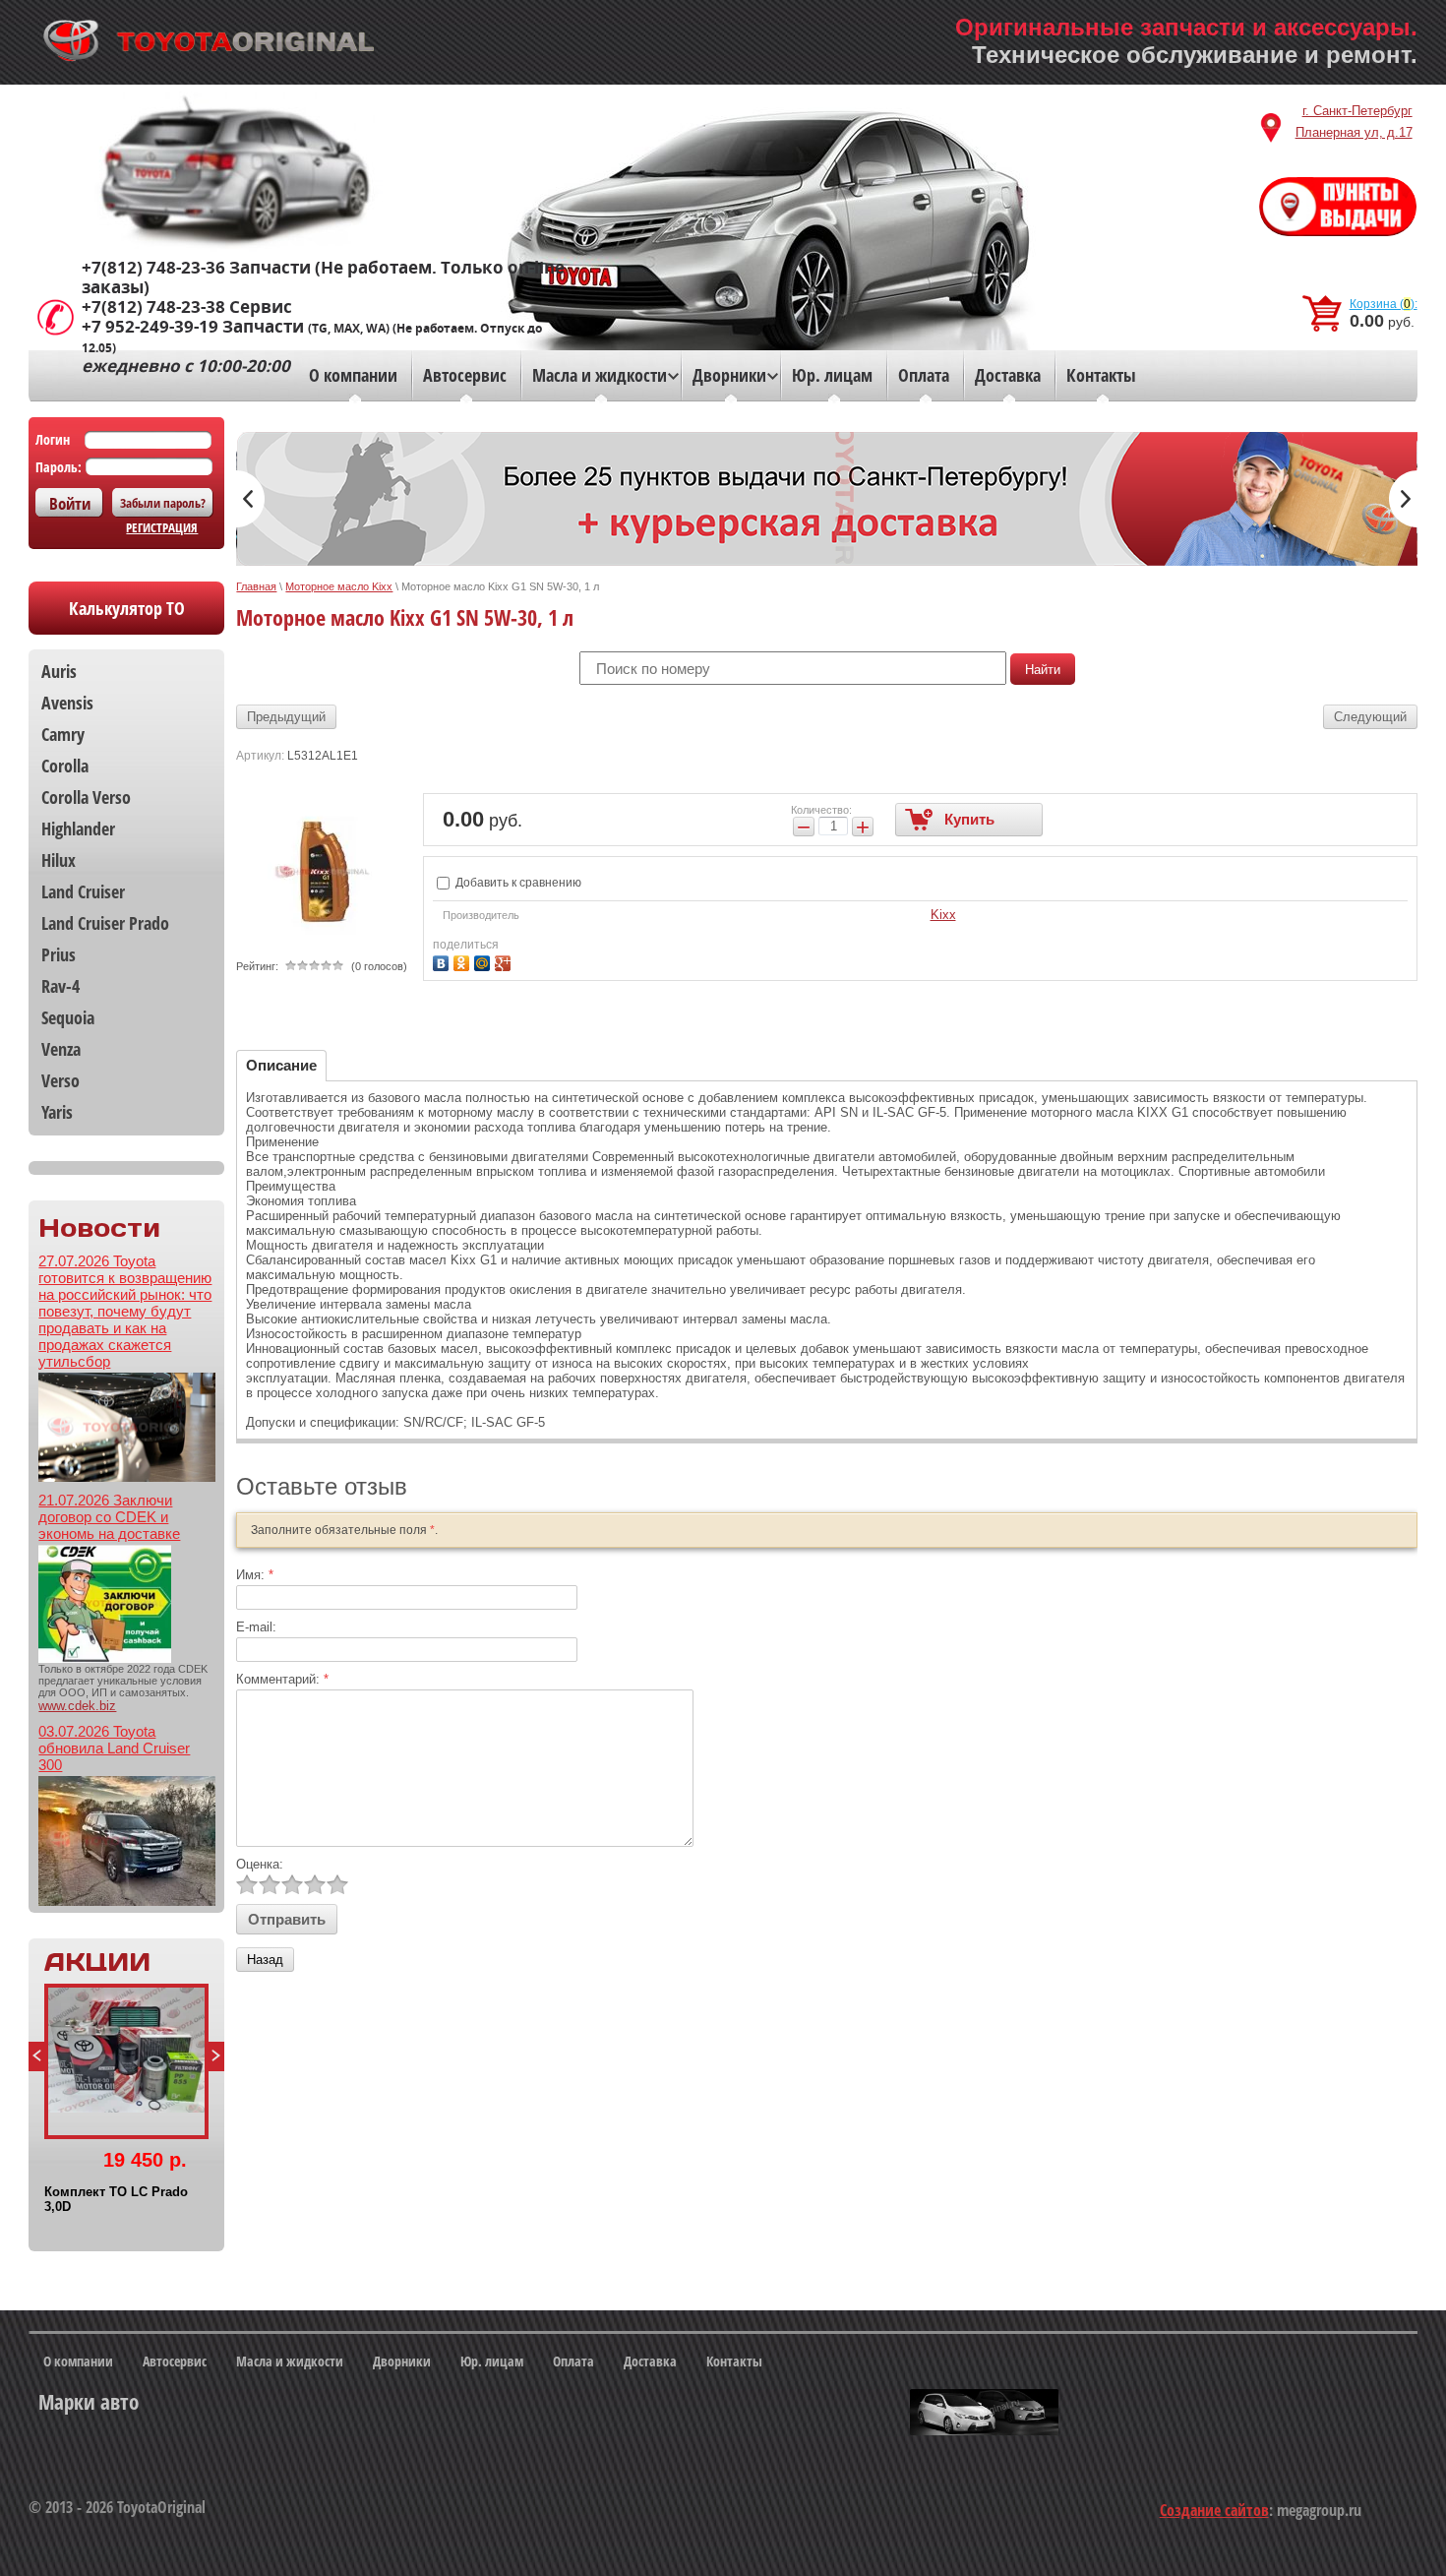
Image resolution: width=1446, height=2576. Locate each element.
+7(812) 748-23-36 (153, 268)
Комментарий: (282, 1679)
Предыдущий (286, 717)
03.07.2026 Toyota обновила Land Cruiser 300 (114, 1748)
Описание (281, 1065)
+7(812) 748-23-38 (153, 307)
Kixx (943, 915)
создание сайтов (1214, 2510)
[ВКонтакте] (443, 961)
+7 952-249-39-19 (150, 327)
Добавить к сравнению (517, 883)
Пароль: (59, 467)
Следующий (1370, 717)
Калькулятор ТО (127, 608)
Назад (265, 1960)
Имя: (255, 1575)
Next (216, 2056)
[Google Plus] (505, 961)
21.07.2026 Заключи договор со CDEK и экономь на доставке (109, 1517)
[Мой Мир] (484, 961)
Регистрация (162, 527)
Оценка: (260, 1864)
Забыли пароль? (163, 503)
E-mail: (256, 1627)
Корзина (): (1384, 304)
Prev (36, 2056)
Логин (53, 439)
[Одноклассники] (464, 961)
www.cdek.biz (77, 1706)
